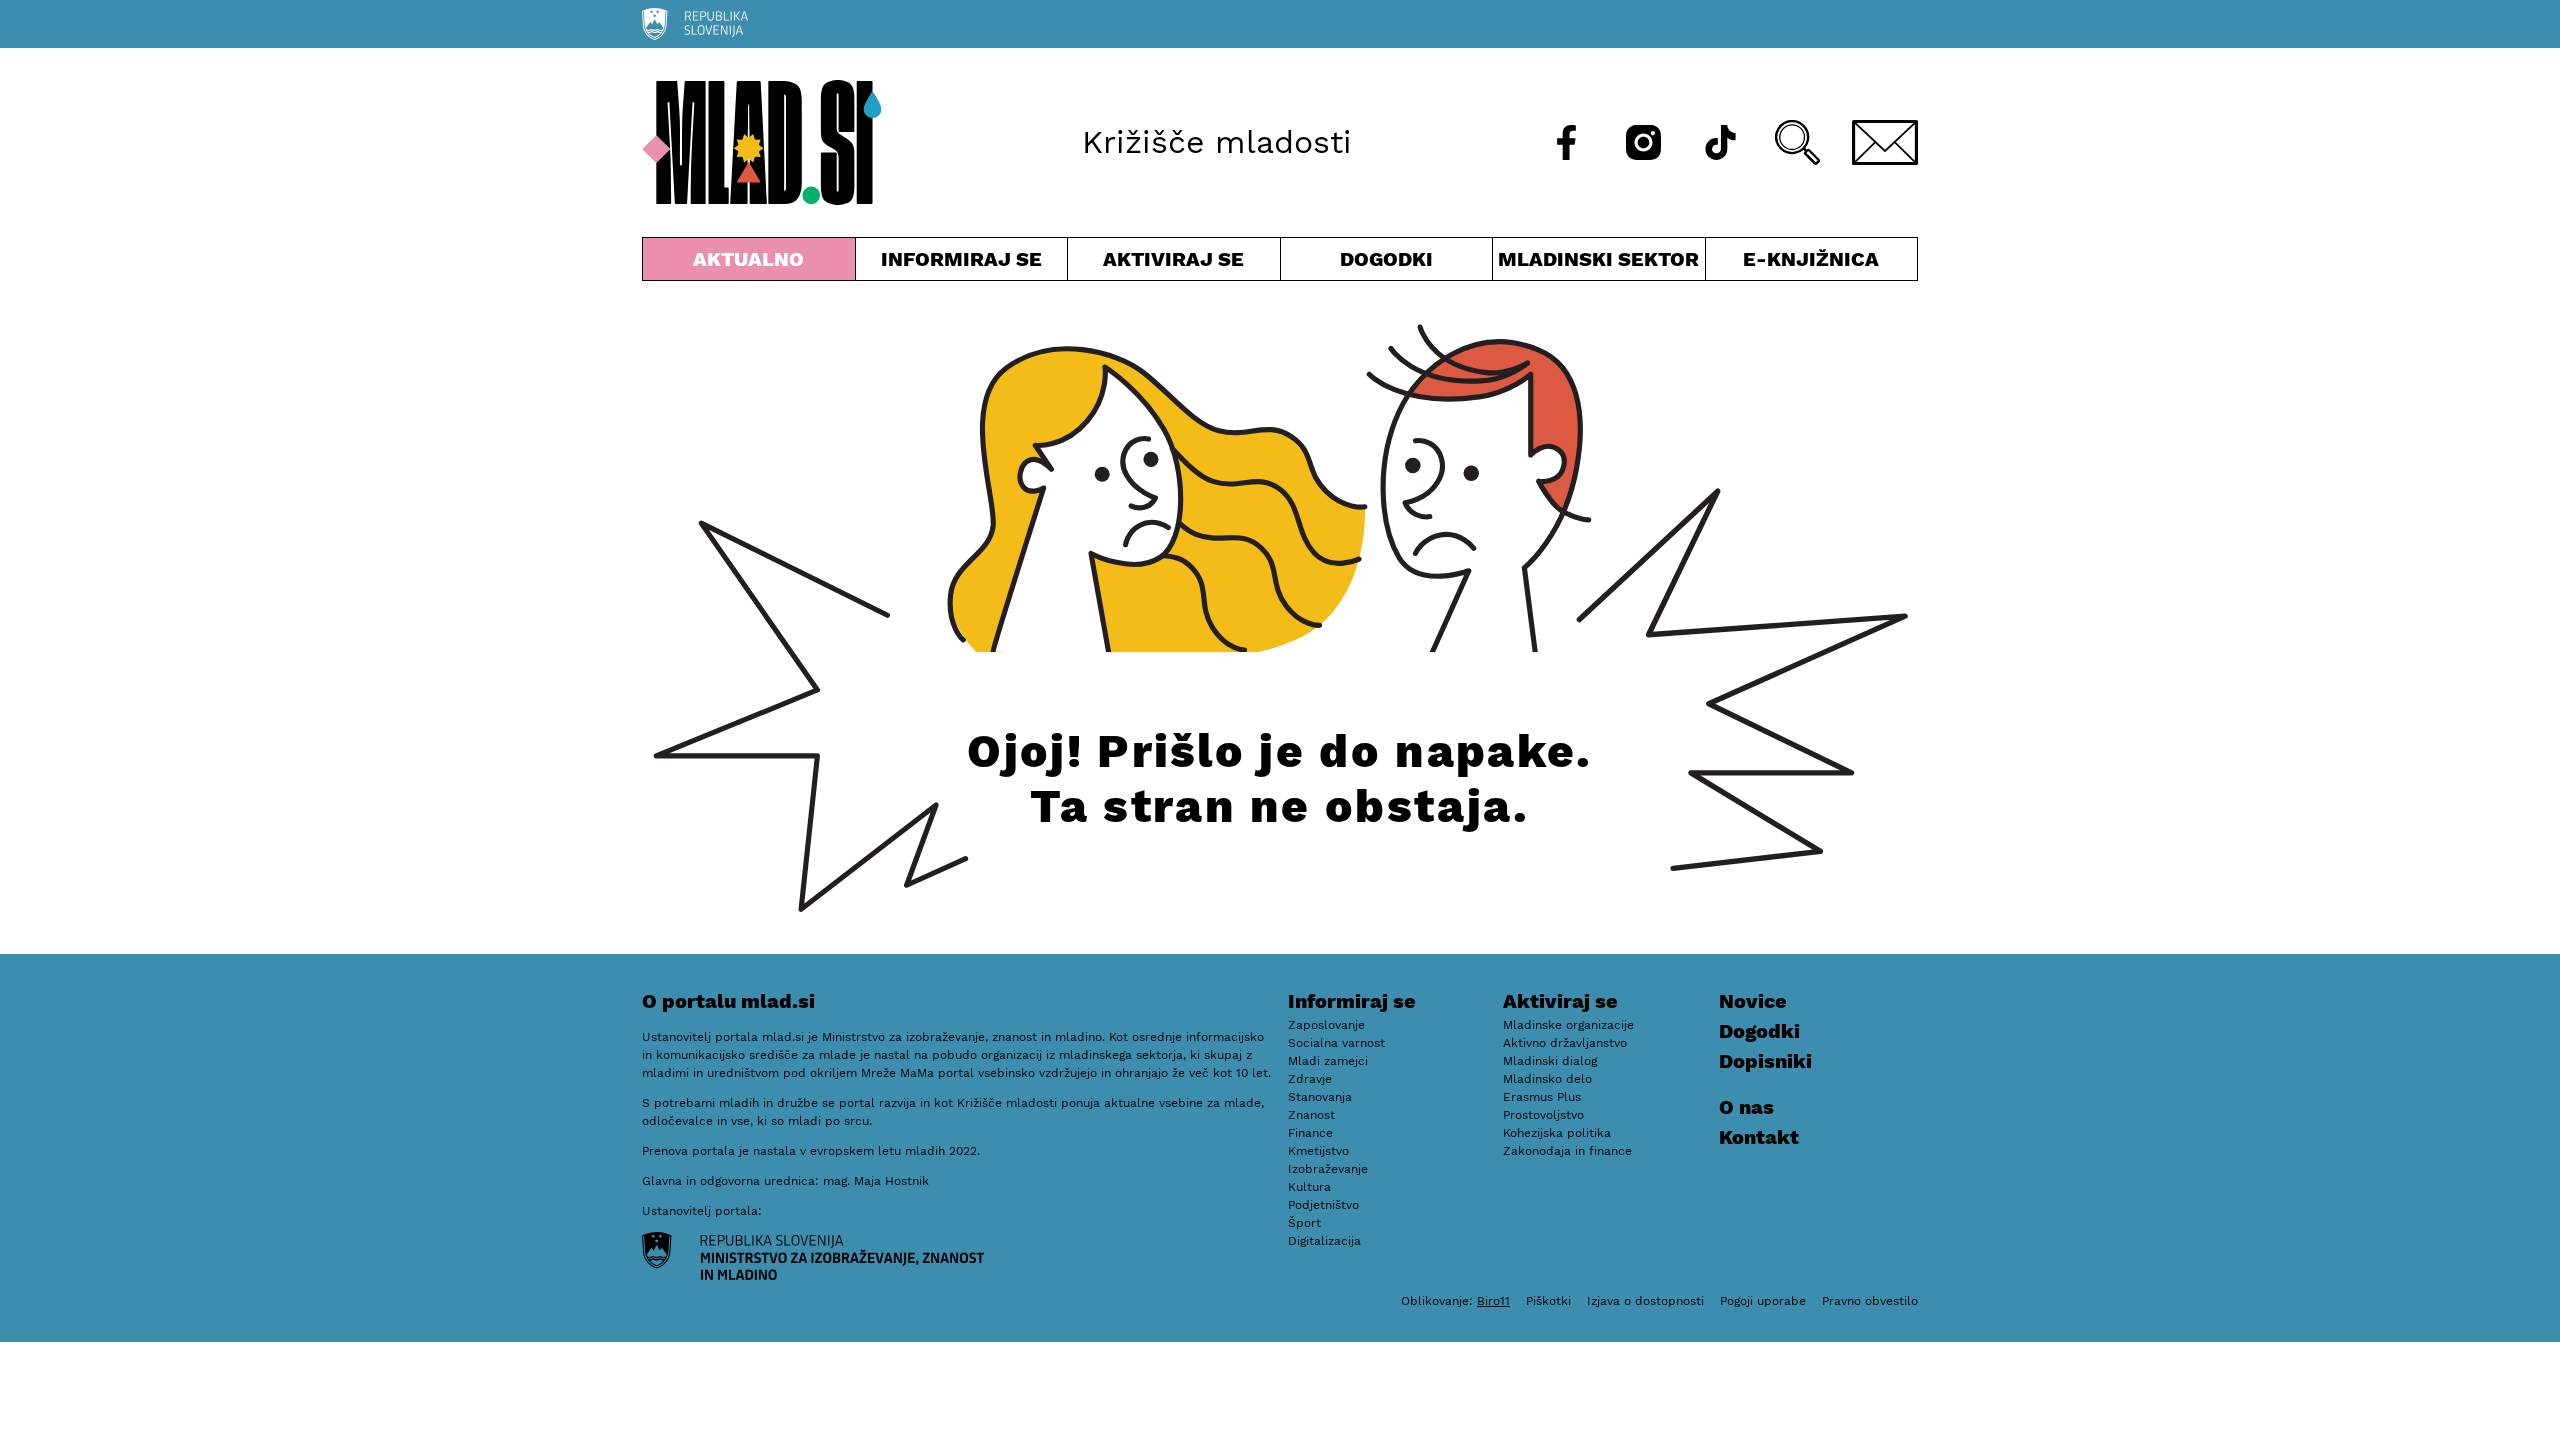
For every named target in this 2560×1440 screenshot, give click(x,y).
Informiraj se (962, 263)
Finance (1310, 1133)
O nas (1746, 1107)
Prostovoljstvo (1543, 1115)
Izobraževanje (1328, 1169)
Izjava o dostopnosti (1645, 1301)
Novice (1753, 1001)
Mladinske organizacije (1568, 1025)
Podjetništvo (1323, 1205)
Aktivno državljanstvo (1565, 1043)
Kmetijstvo (1318, 1151)
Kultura (1309, 1187)
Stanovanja (1320, 1097)
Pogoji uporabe (1763, 1301)
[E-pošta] (1885, 142)
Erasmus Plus (1542, 1097)
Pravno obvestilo (1870, 1301)
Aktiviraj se (1174, 263)
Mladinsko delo (1547, 1079)
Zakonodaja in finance (1567, 1151)
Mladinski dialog (1550, 1061)
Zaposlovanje (1326, 1025)
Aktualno (753, 263)
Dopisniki (1765, 1061)
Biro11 (1493, 1301)
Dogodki (1386, 259)
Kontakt (1759, 1137)
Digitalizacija (1324, 1241)
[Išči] (1797, 142)
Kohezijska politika (1557, 1133)
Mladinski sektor (1599, 263)
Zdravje (1310, 1079)
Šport (1304, 1223)
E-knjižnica (1811, 259)
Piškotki (1548, 1301)
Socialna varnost (1336, 1043)
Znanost (1311, 1115)
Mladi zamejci (1328, 1061)
